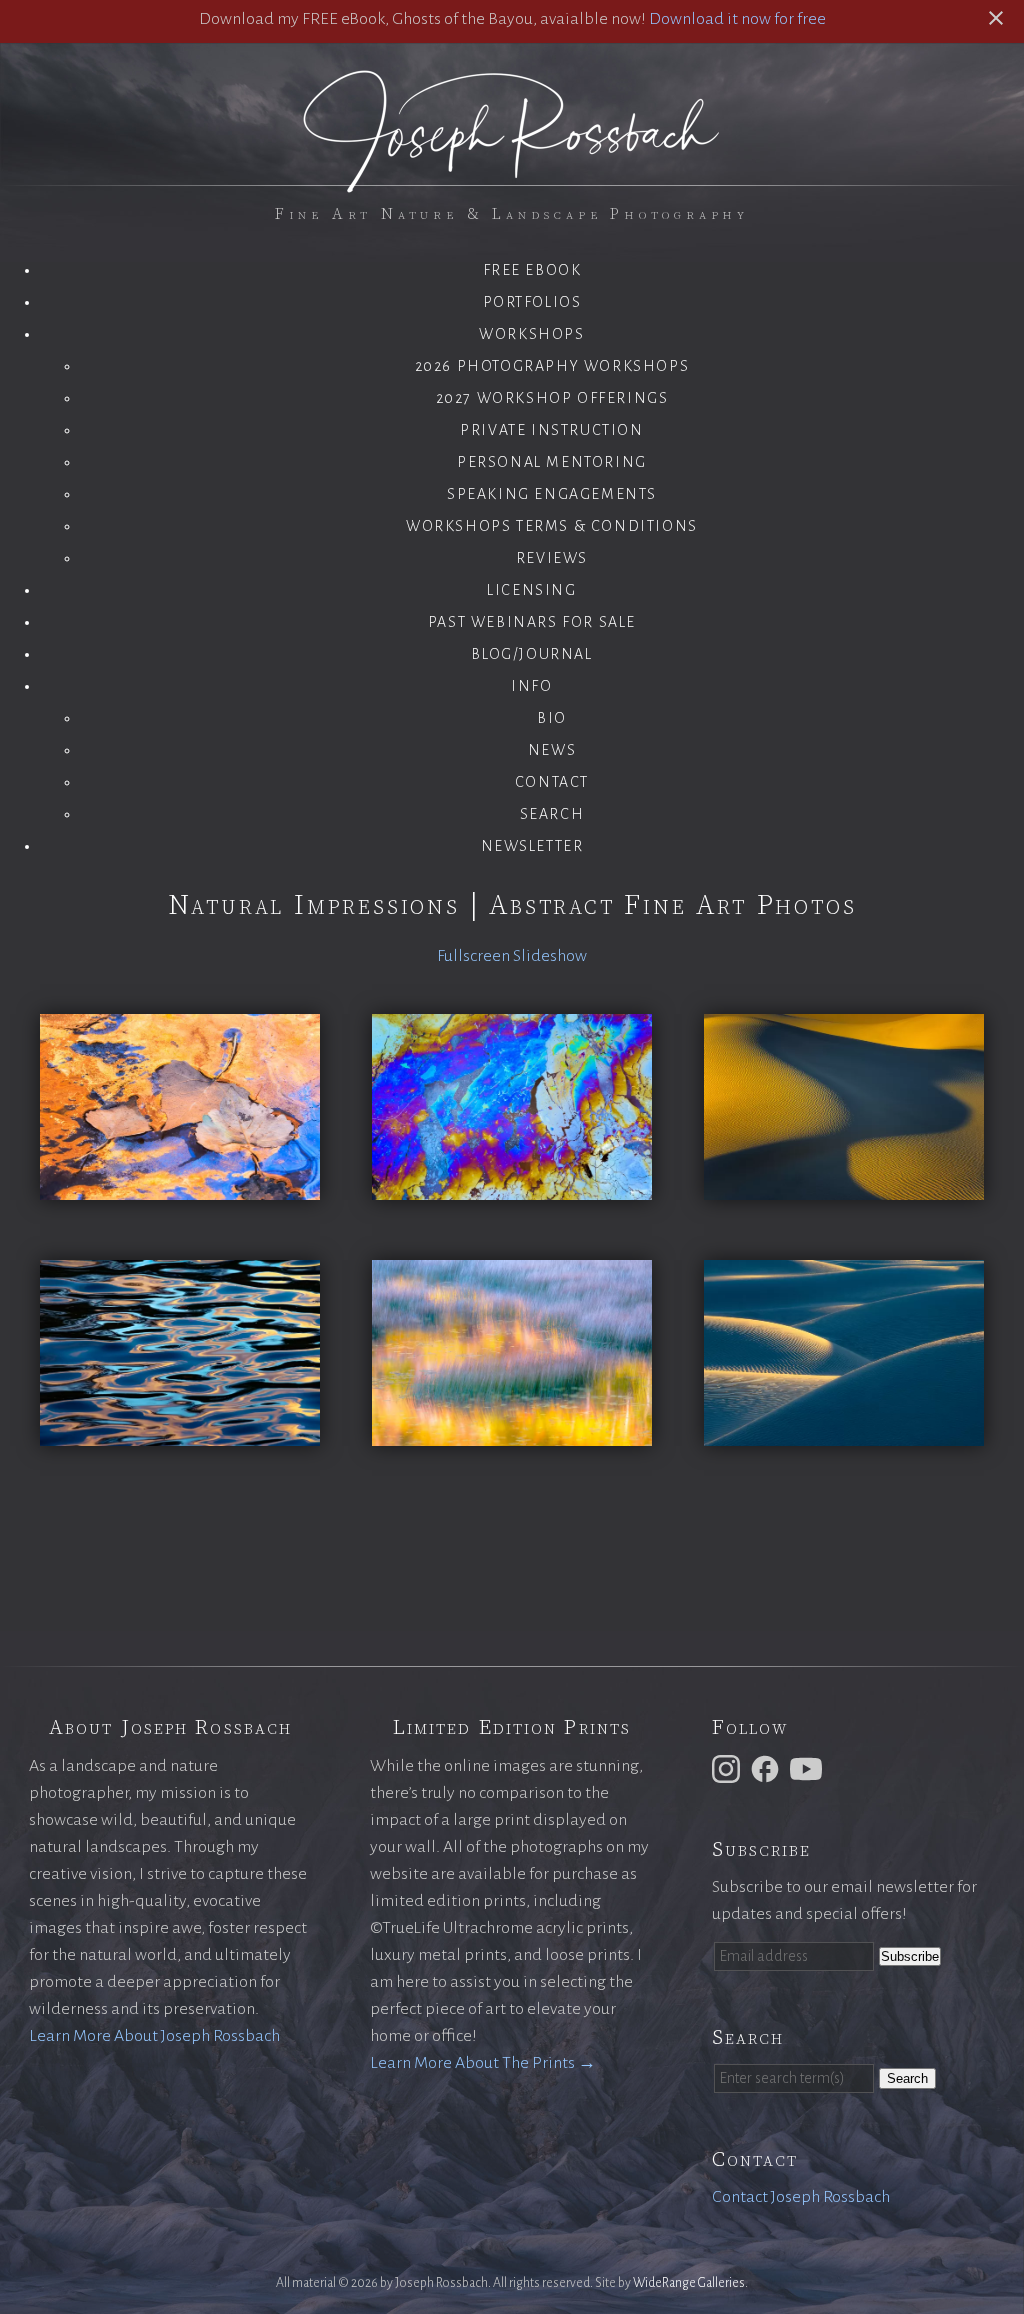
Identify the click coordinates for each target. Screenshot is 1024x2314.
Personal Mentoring (552, 462)
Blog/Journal (531, 654)
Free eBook (532, 270)
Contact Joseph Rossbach (801, 2197)
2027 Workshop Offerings (552, 398)
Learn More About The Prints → (483, 2063)
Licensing (531, 590)
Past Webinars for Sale (532, 622)
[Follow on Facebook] (768, 1768)
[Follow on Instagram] (729, 1768)
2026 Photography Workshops (552, 366)
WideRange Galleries (689, 2283)
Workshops (531, 334)
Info (531, 686)
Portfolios (532, 302)
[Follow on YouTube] (809, 1768)
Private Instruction (551, 430)
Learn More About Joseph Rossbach (154, 2036)
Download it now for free (737, 19)
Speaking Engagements (552, 494)
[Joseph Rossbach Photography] (512, 181)
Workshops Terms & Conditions (552, 526)
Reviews (552, 558)
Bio (552, 718)
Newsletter (532, 846)
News (552, 750)
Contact (552, 782)
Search (552, 814)
